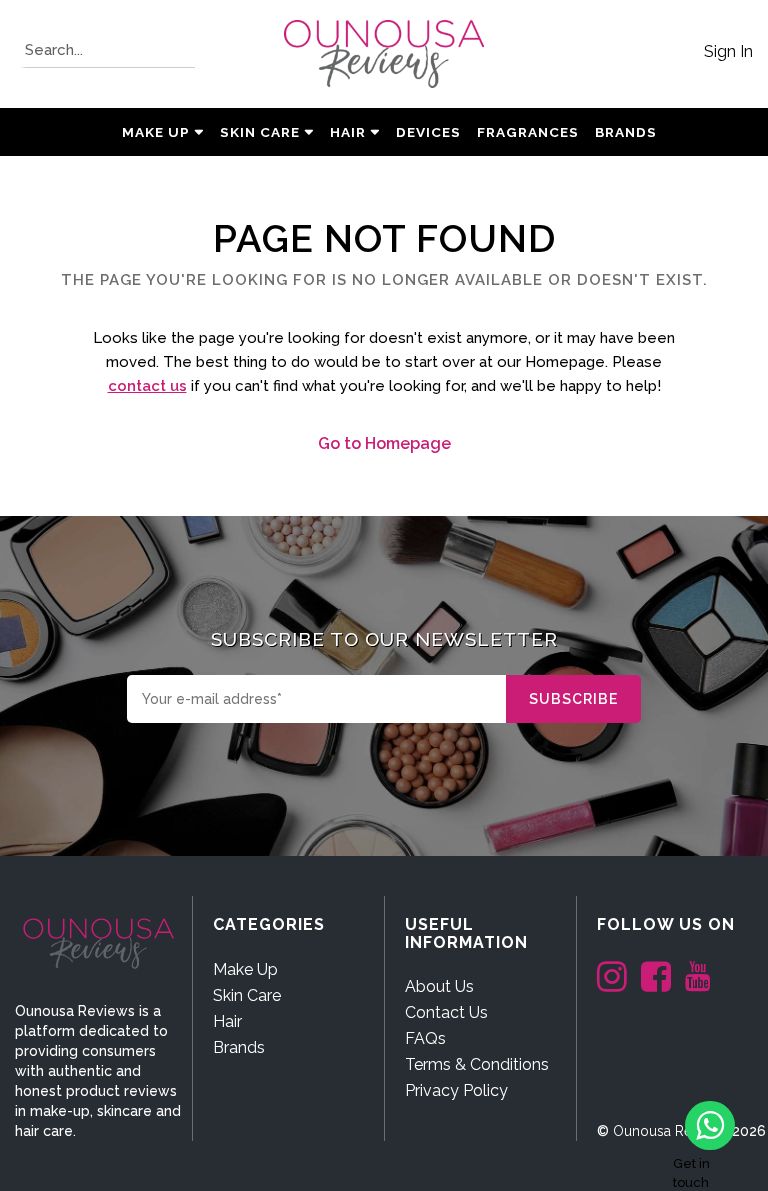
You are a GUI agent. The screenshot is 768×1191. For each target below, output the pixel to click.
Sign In (728, 51)
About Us (439, 986)
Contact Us (446, 1012)
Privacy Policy (456, 1090)
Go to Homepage (384, 443)
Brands (239, 1047)
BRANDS (626, 132)
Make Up (156, 132)
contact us (147, 386)
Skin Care (260, 132)
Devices (428, 132)
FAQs (425, 1038)
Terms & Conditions (477, 1064)
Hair (348, 132)
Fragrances (528, 132)
